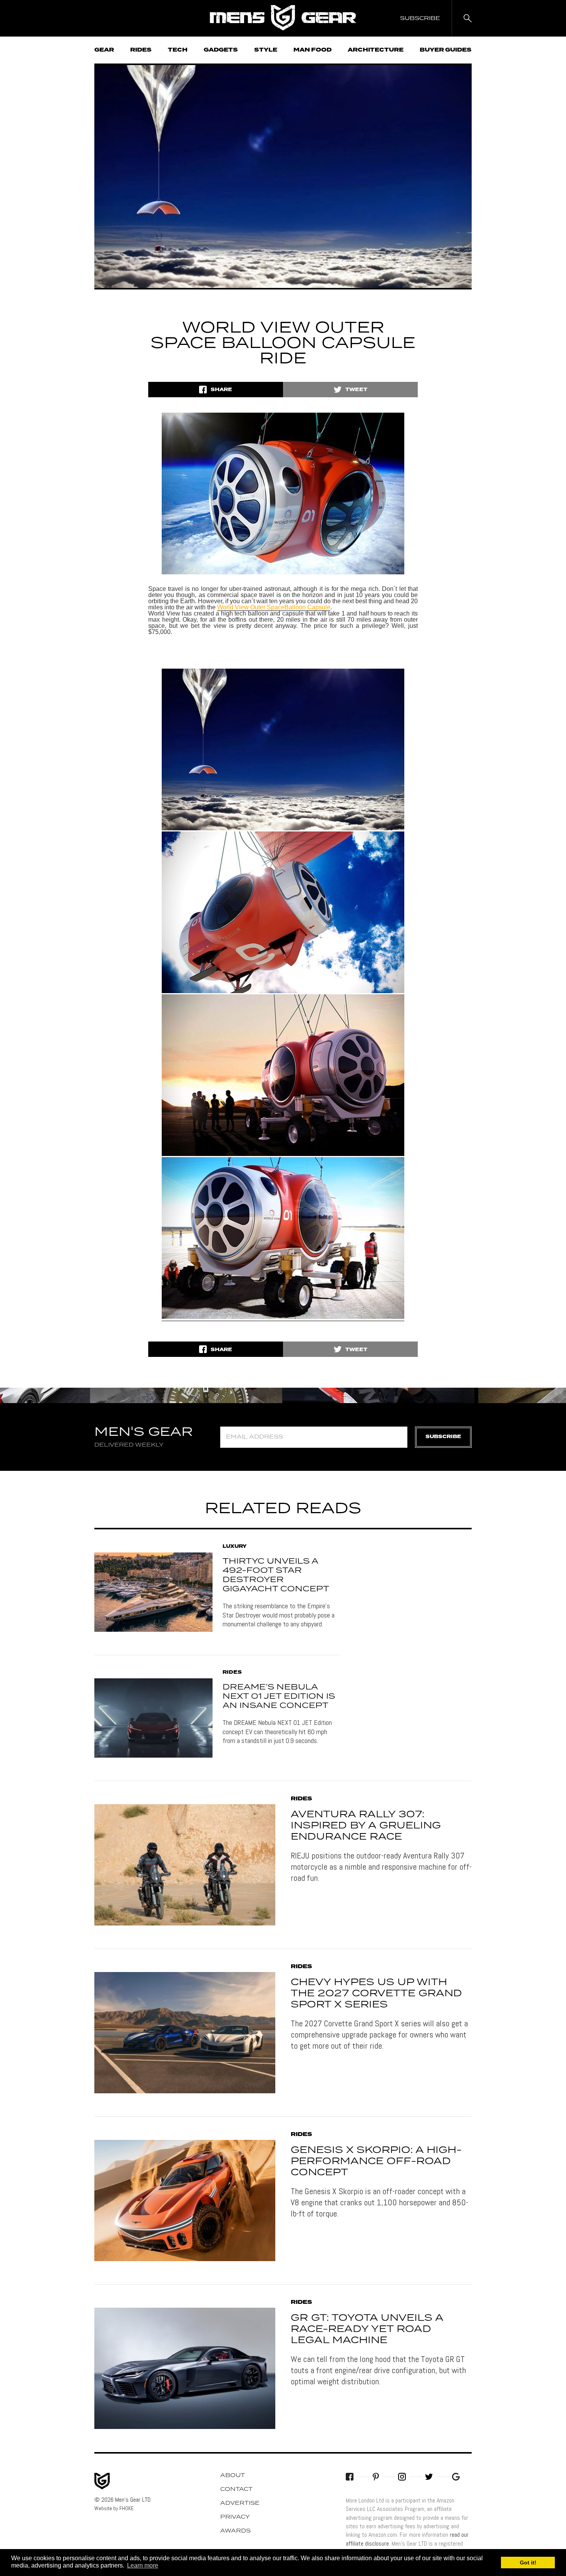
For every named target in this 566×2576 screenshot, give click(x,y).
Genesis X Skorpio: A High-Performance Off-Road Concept (376, 2161)
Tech (178, 50)
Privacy (235, 2517)
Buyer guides (446, 50)
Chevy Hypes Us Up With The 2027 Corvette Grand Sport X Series (376, 1994)
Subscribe (443, 1437)
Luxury (234, 1547)
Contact (236, 2489)
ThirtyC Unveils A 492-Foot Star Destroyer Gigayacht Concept (276, 1575)
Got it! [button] (528, 2563)
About (233, 2476)
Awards (235, 2531)
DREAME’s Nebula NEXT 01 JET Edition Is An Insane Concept (279, 1696)
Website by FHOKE (114, 2508)
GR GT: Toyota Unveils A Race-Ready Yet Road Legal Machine (367, 2329)
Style (266, 50)
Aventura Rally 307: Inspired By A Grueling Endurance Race (366, 1826)
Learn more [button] (143, 2565)
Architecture (376, 50)
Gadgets (221, 50)
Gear (104, 50)
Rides (141, 50)
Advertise (240, 2503)
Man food (312, 50)
